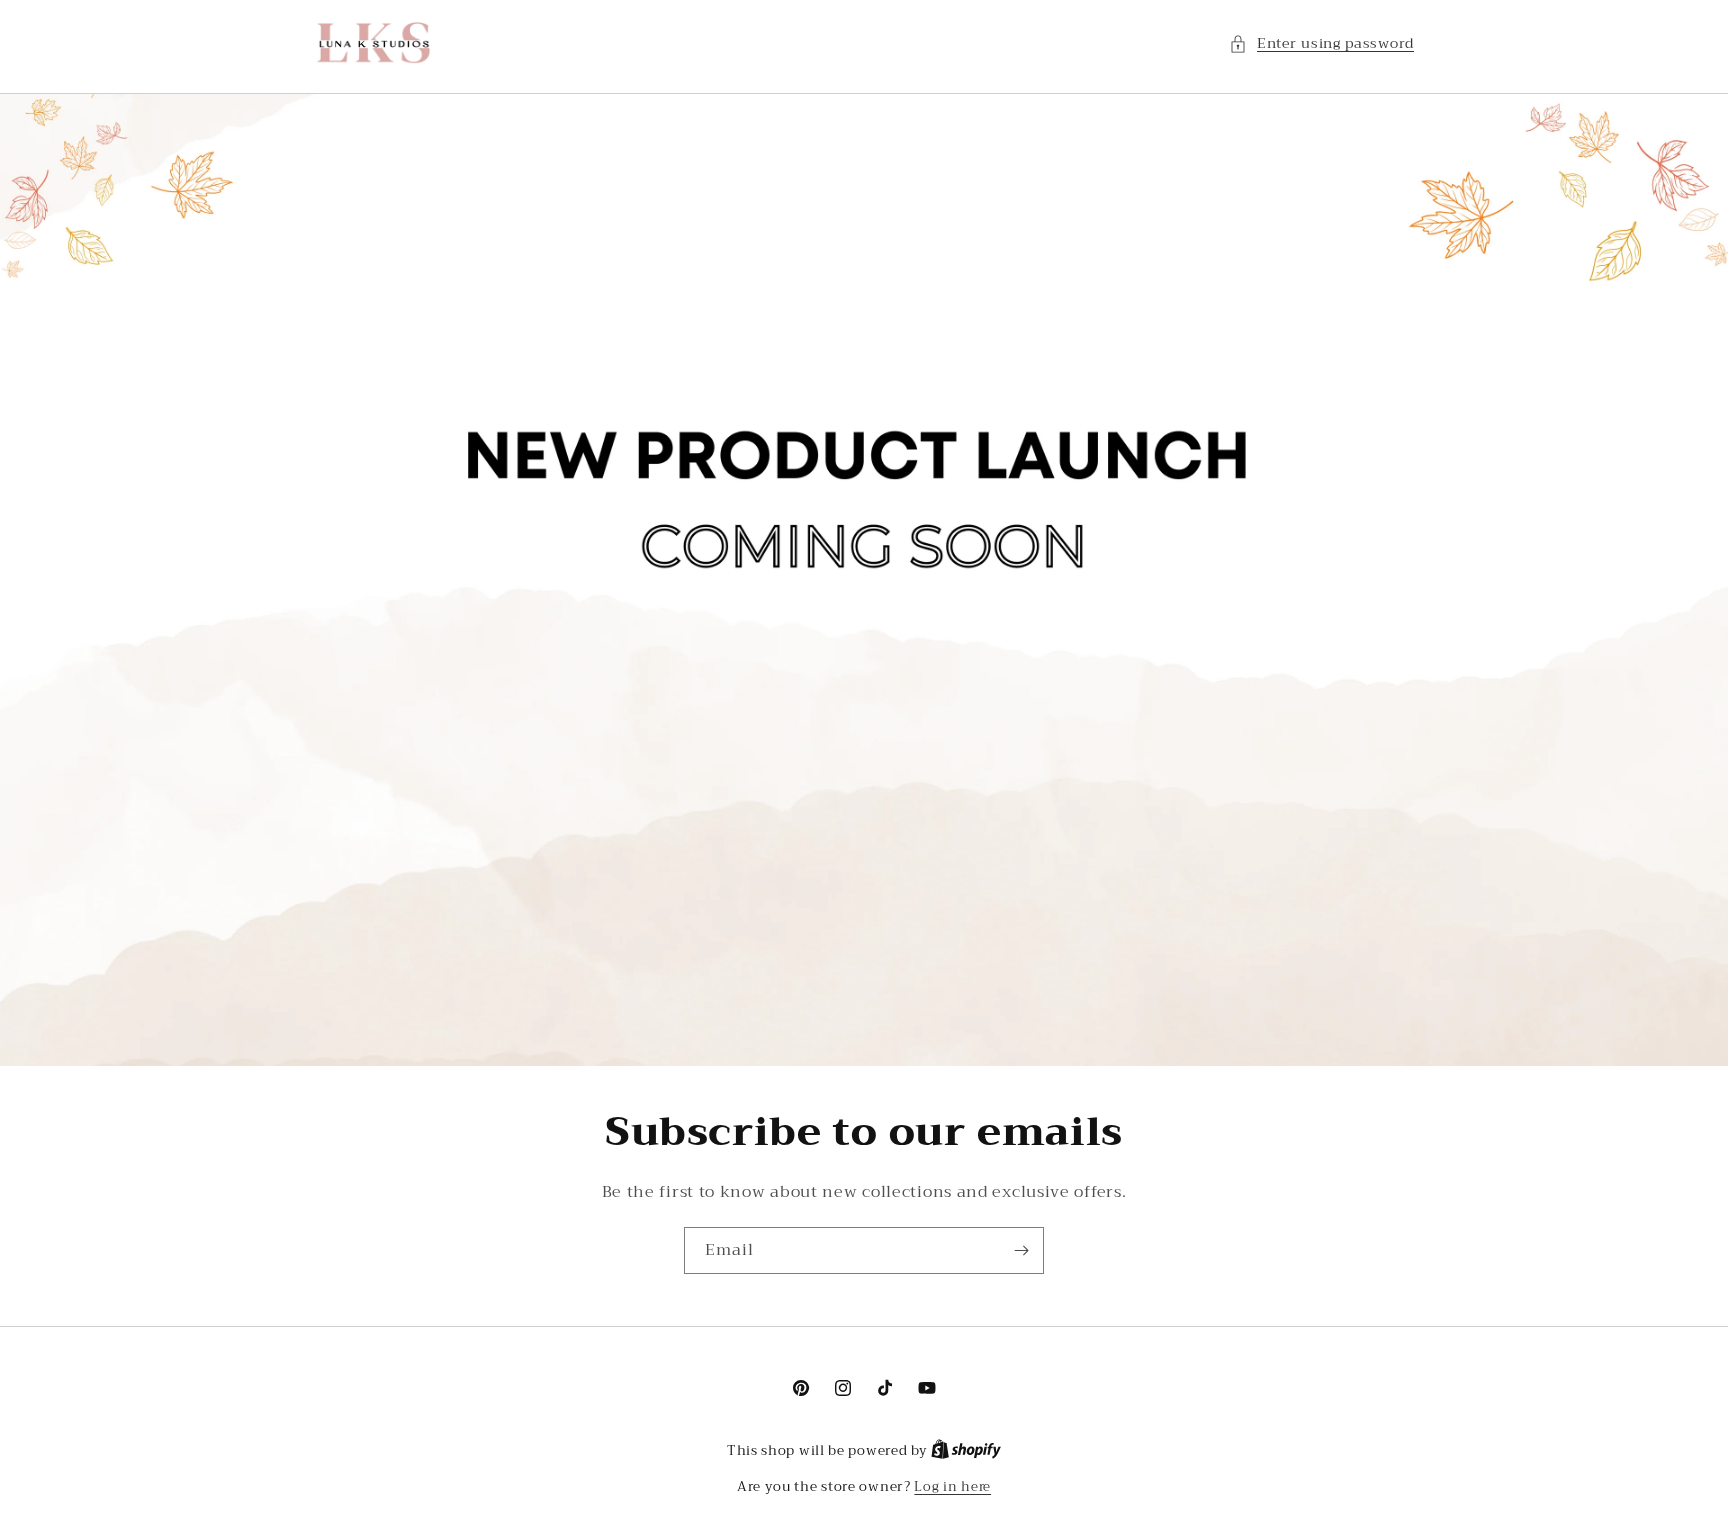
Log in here (952, 1487)
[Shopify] (966, 1450)
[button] (1321, 43)
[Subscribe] (1021, 1250)
